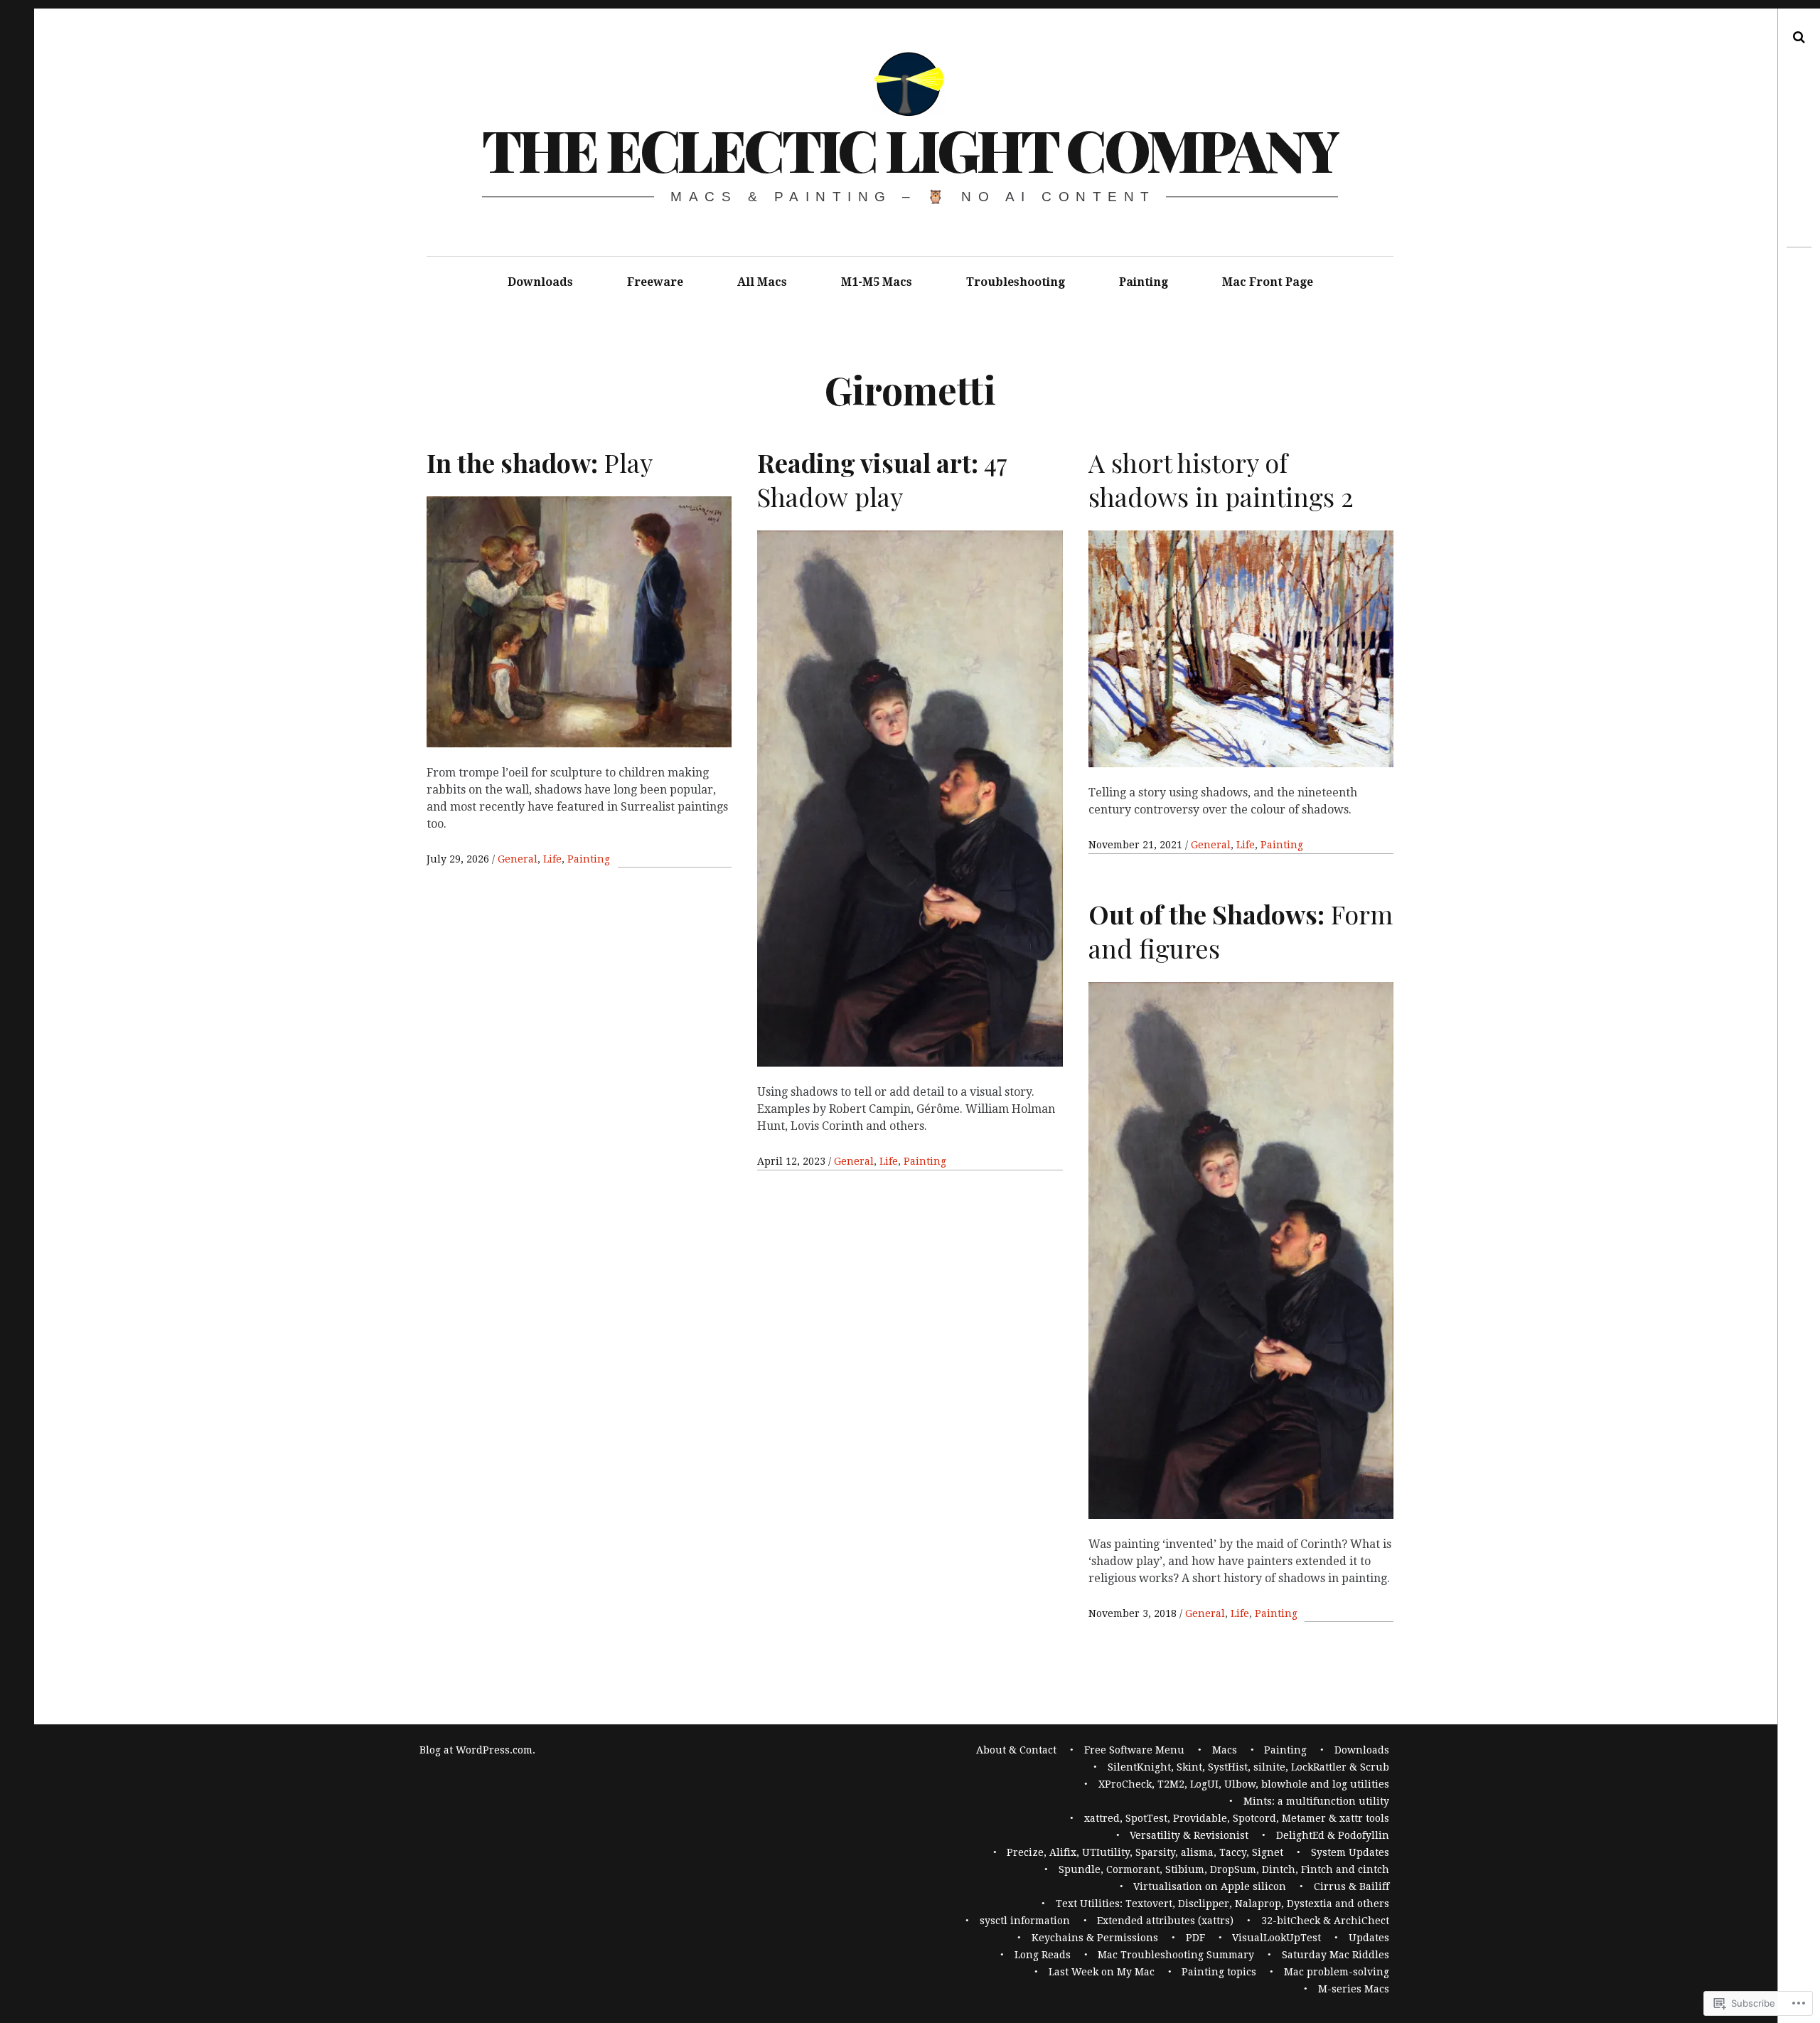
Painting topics (1219, 1972)
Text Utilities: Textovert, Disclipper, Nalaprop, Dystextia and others (1222, 1904)
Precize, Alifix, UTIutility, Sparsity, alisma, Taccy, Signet (1145, 1852)
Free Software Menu (1134, 1750)
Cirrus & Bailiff (1351, 1886)
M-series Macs (1354, 1989)
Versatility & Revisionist (1189, 1835)
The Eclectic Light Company (910, 149)
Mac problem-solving (1337, 1972)
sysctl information (1025, 1921)
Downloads (540, 282)
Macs (1225, 1750)
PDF (1195, 1938)
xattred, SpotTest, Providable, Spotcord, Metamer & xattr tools (1237, 1818)
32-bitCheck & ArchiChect (1325, 1921)
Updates (1369, 1938)
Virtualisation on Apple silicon (1210, 1886)
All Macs (762, 282)
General (518, 859)
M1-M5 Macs (877, 282)
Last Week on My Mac (1102, 1972)
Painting (1144, 282)
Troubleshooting (1016, 282)
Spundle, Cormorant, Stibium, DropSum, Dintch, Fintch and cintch (1224, 1869)
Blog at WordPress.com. (477, 1750)
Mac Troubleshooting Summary (1176, 1955)
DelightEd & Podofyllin (1333, 1835)
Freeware (655, 282)
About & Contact (1016, 1750)
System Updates (1350, 1852)
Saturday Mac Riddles (1335, 1955)
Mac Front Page (1268, 282)
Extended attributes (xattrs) (1165, 1921)
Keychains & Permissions (1095, 1938)
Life (552, 859)
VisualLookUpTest (1276, 1938)
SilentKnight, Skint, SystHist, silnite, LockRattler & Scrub (1248, 1767)
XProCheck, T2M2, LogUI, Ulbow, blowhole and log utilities (1244, 1784)
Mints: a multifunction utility (1316, 1801)
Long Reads (1043, 1955)
